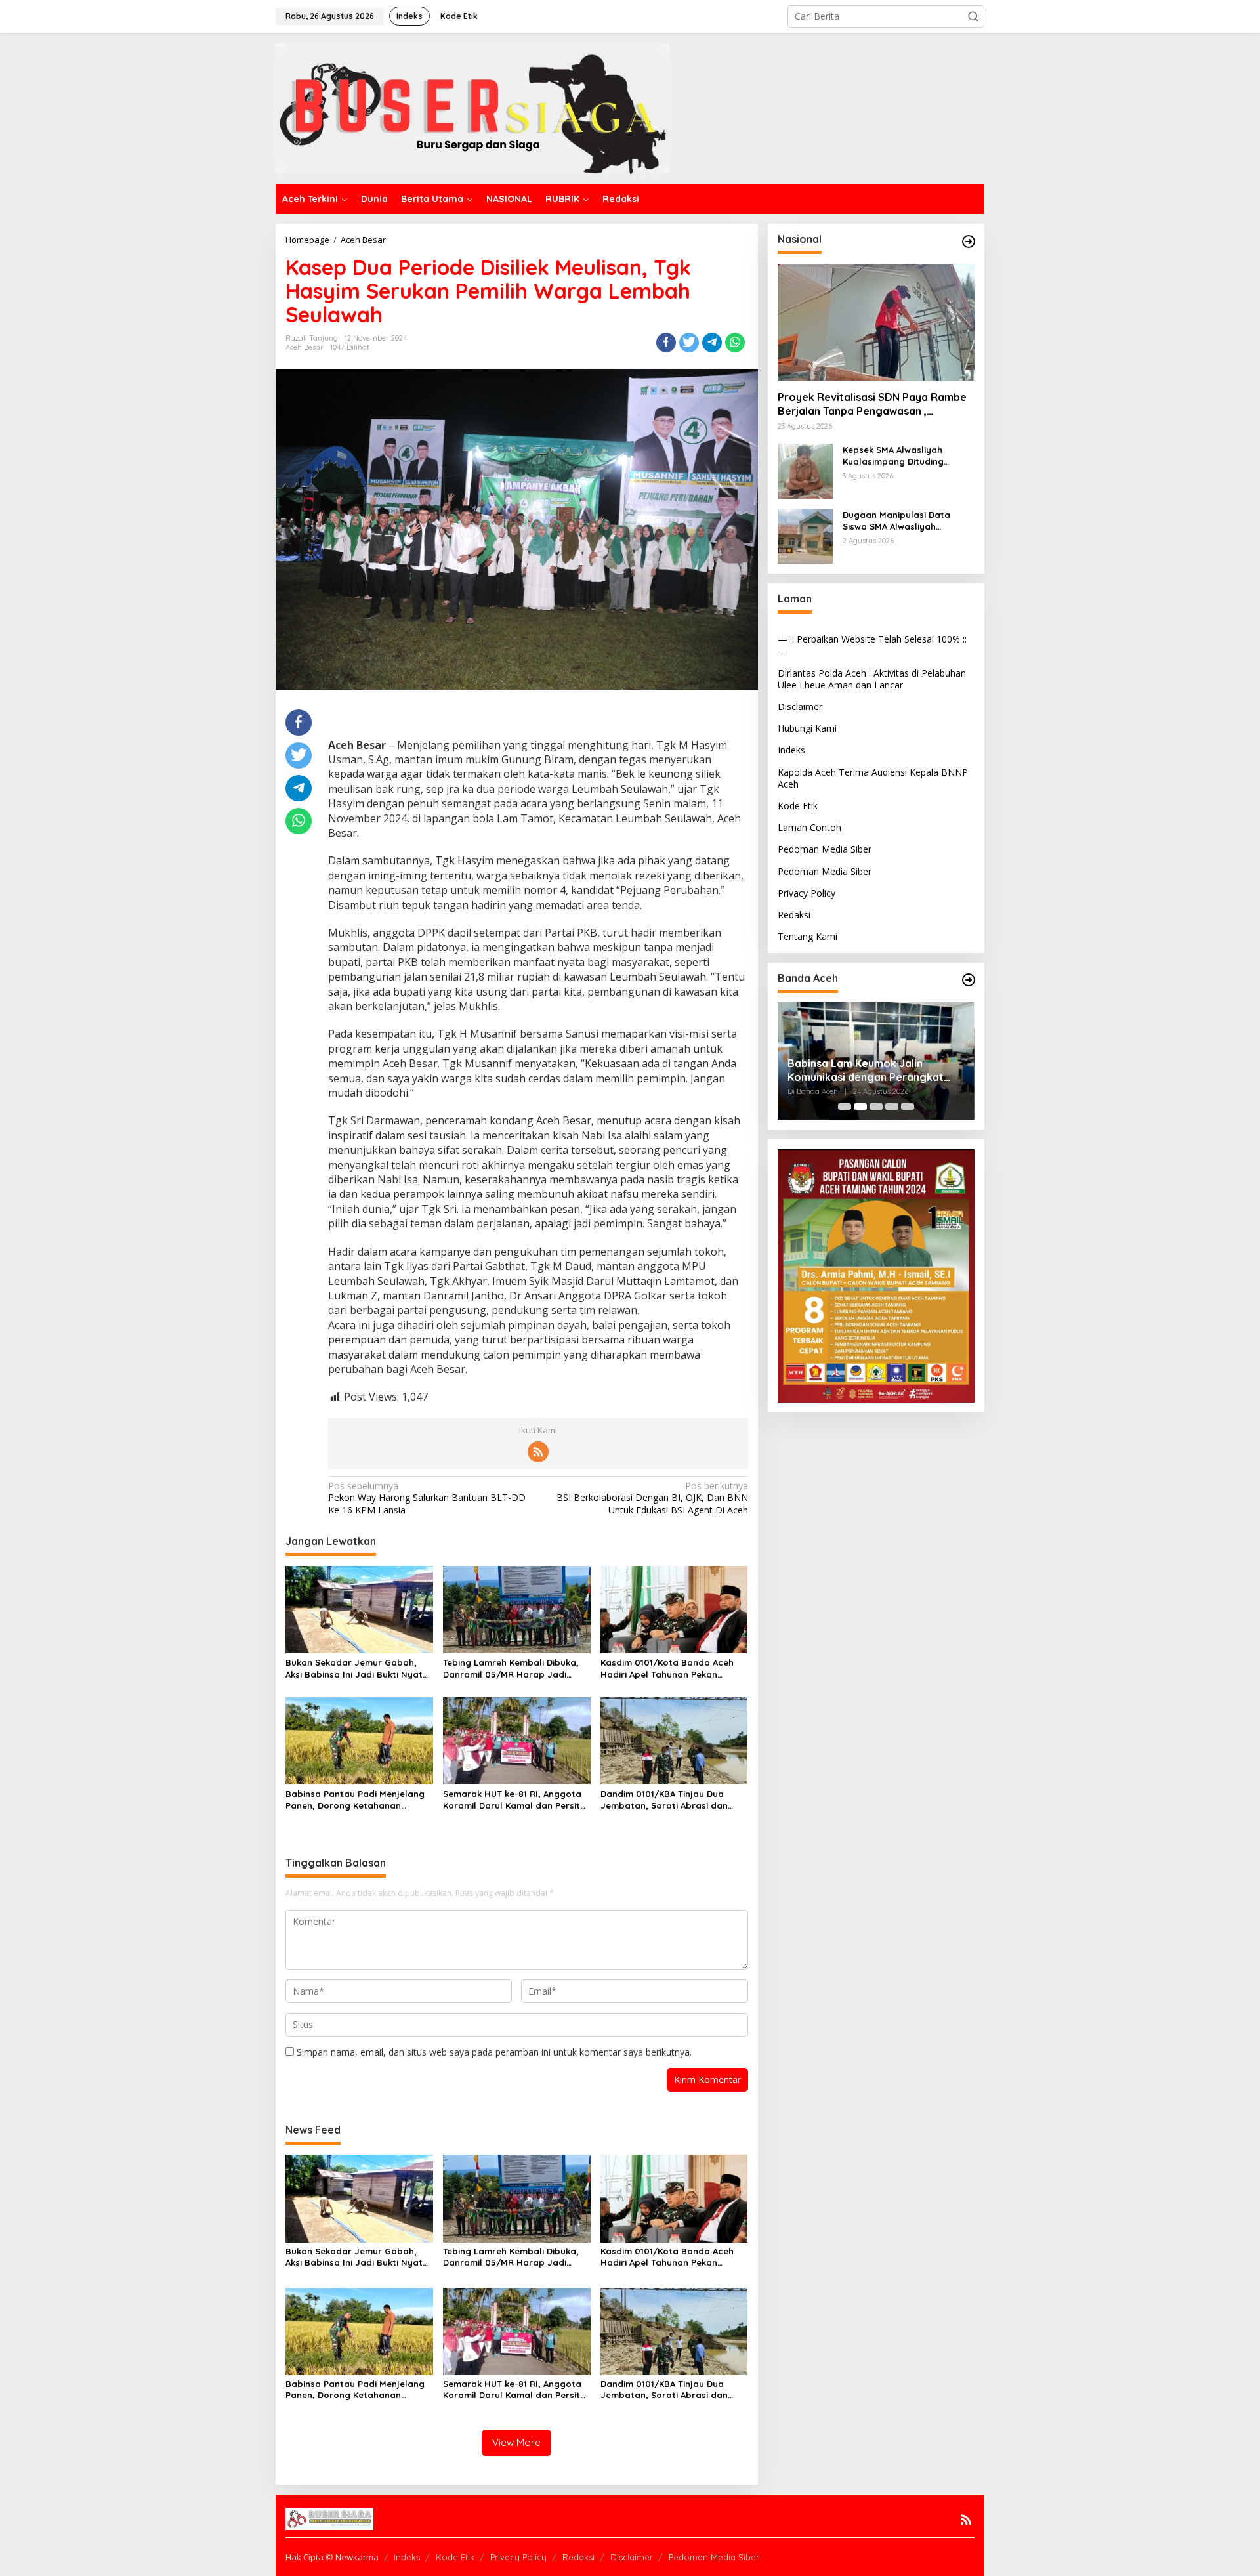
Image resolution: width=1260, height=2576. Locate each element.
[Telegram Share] (712, 343)
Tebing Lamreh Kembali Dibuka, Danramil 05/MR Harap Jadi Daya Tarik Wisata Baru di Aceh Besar (512, 1669)
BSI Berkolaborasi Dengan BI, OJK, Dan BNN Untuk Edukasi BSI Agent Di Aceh (652, 1498)
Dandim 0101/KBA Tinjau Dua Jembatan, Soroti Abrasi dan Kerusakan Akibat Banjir (664, 1800)
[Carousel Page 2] (860, 1107)
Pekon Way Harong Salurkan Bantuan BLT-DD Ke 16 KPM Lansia (427, 1498)
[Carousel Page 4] (892, 1107)
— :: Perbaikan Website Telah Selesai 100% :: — (872, 645)
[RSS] (538, 1452)
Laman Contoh (809, 827)
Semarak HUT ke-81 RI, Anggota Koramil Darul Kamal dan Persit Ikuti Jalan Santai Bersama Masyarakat (512, 1800)
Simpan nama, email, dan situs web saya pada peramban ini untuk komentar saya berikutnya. (494, 2052)
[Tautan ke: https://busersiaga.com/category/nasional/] (969, 242)
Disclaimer (800, 707)
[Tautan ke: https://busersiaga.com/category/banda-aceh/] (969, 980)
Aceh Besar (304, 347)
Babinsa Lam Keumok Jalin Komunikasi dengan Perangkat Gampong (797, 1070)
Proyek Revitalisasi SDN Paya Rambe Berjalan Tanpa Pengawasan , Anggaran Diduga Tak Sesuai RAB (872, 404)
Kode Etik (798, 806)
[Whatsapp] (735, 343)
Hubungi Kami (807, 728)
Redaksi (794, 915)
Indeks (791, 750)
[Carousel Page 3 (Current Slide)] (876, 1107)
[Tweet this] (689, 343)
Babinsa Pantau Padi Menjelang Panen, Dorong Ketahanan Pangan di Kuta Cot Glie (355, 1800)
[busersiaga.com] (472, 107)
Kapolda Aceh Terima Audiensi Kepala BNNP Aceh (873, 778)
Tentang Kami (808, 936)
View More (516, 2442)
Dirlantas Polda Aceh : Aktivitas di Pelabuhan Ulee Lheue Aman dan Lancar (872, 679)
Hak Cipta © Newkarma (332, 2557)
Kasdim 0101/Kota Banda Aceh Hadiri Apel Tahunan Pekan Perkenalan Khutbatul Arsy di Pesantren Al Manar (667, 1669)
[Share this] (666, 343)
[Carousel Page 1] (845, 1107)
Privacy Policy (807, 893)
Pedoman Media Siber (825, 849)
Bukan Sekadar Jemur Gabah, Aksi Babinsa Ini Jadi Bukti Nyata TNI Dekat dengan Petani (357, 1669)
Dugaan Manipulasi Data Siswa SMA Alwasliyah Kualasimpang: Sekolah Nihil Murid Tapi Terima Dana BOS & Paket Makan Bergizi (909, 521)
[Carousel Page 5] (908, 1107)
